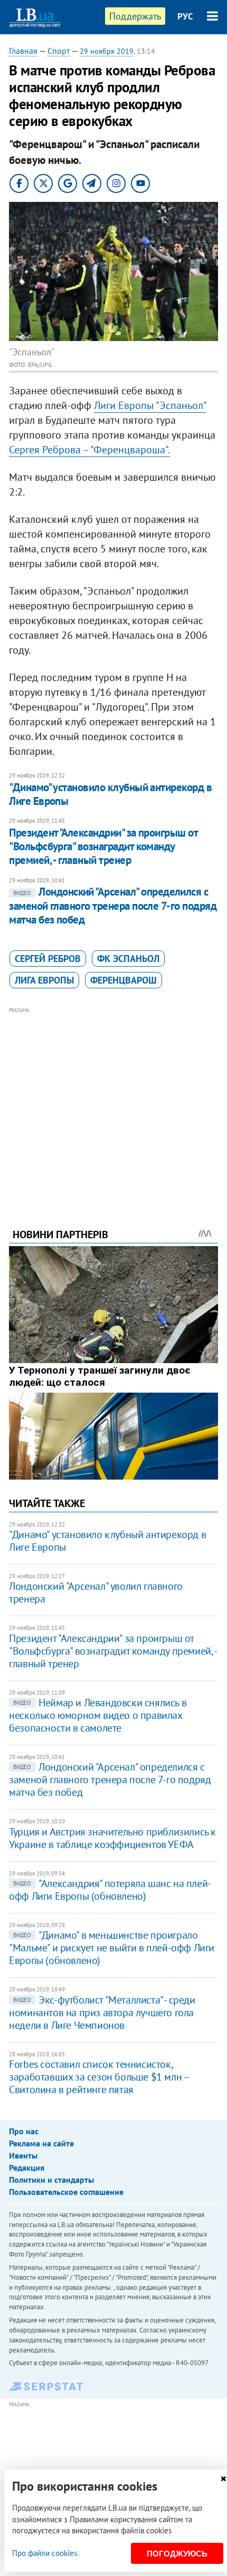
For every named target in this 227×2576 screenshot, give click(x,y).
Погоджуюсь (177, 2554)
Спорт (59, 51)
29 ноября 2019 (107, 51)
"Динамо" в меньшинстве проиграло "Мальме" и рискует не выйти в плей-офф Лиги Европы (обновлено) (112, 1948)
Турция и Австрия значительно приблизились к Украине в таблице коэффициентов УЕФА (112, 1838)
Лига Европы (44, 980)
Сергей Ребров (48, 959)
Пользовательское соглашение (66, 2192)
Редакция (27, 2167)
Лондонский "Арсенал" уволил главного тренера (96, 1592)
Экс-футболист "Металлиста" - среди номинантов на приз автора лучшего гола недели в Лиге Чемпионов (102, 2013)
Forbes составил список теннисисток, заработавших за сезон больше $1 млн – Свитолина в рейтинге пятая (99, 2077)
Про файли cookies (45, 2553)
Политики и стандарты (51, 2180)
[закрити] (223, 2479)
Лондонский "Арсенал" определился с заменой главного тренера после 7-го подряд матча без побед (113, 906)
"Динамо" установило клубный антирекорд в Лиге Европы (110, 794)
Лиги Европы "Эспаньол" (150, 405)
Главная (23, 51)
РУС (185, 16)
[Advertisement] (113, 1103)
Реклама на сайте (41, 2143)
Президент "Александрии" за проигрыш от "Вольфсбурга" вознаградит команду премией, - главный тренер (103, 847)
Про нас (24, 2131)
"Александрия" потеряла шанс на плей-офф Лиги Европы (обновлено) (110, 1890)
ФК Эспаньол (128, 959)
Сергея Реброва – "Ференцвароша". (89, 450)
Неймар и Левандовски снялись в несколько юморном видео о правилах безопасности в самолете (98, 1715)
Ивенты (23, 2155)
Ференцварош (124, 980)
